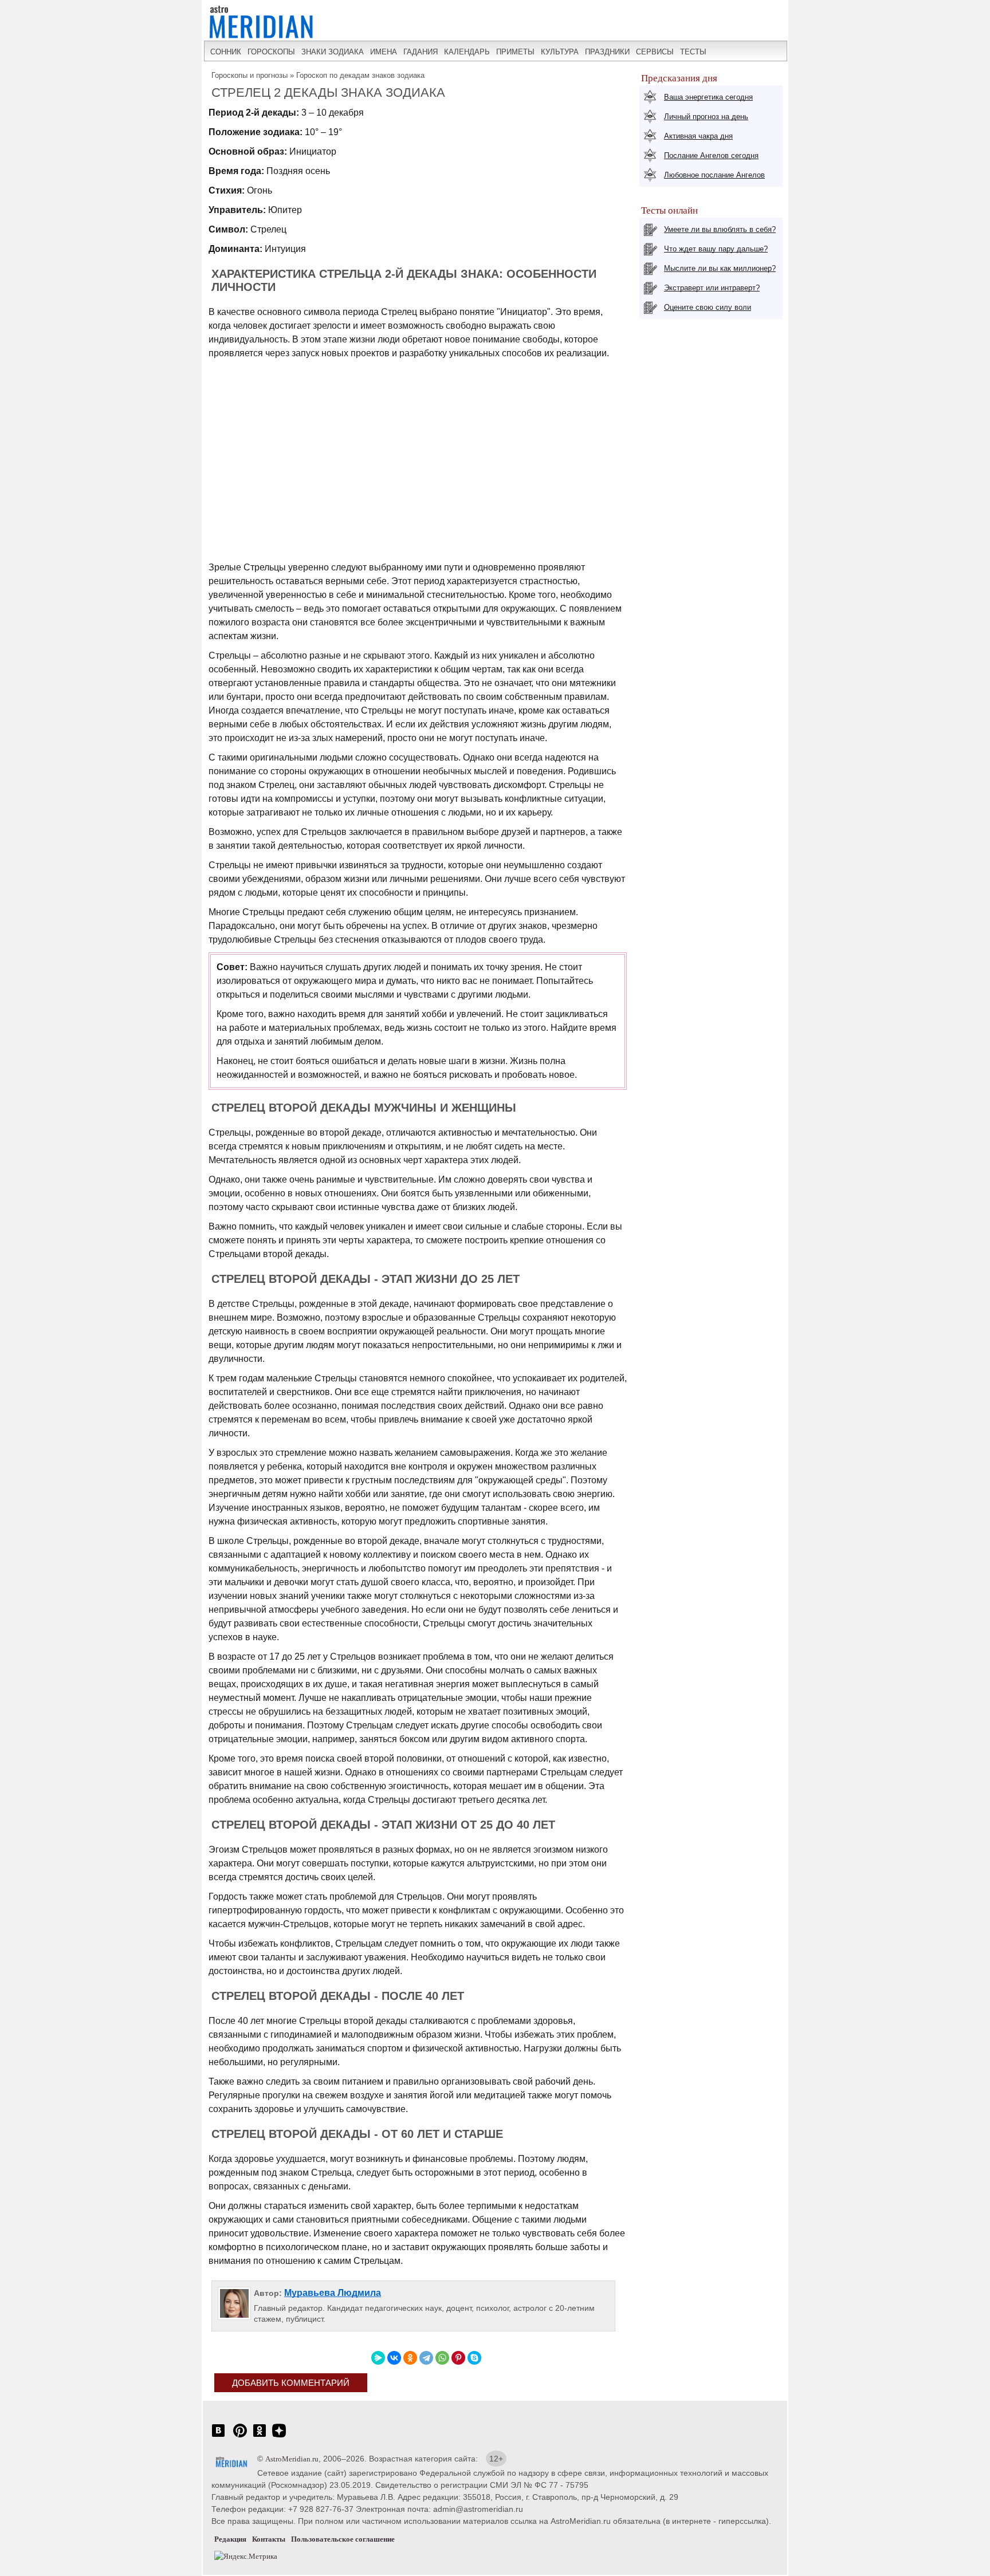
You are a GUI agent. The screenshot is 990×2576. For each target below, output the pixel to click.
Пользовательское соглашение (343, 2539)
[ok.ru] (260, 2437)
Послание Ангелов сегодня (711, 155)
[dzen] (279, 2437)
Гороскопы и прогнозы (250, 75)
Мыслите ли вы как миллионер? (720, 268)
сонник (226, 52)
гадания (421, 52)
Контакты (269, 2539)
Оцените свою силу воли (708, 307)
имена (384, 52)
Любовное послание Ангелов (714, 175)
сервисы (655, 52)
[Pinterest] (458, 2358)
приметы (515, 52)
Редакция (230, 2539)
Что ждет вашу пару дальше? (716, 249)
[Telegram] (426, 2358)
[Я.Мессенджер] (378, 2358)
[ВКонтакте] (394, 2358)
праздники (607, 52)
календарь (467, 52)
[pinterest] (240, 2437)
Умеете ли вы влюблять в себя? (720, 229)
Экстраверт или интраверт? (712, 288)
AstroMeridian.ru (292, 2459)
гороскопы (271, 52)
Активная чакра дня (698, 136)
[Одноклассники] (410, 2358)
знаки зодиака (333, 52)
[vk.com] (218, 2437)
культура (560, 52)
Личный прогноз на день (706, 117)
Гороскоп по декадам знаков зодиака (360, 75)
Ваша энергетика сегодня (708, 97)
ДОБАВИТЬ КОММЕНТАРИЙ (291, 2383)
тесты (693, 52)
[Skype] (474, 2358)
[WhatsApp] (442, 2358)
